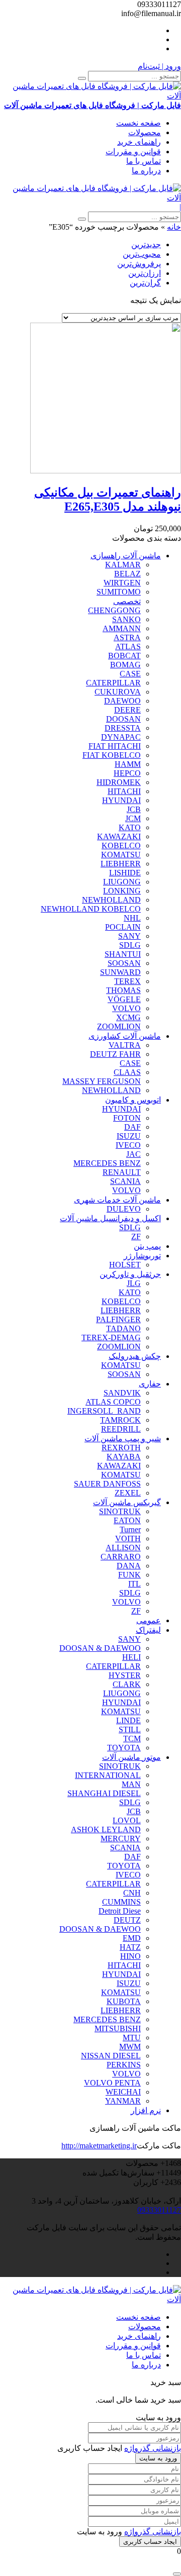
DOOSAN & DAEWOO (100, 1648)
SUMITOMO (119, 592)
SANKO (126, 619)
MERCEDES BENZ (107, 1163)
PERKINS (124, 2065)
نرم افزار (146, 2110)
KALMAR (123, 565)
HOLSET (125, 1265)
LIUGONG (122, 882)
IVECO (128, 1145)
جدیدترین (146, 244)
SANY (129, 936)
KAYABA (124, 1457)
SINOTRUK (120, 1511)
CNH (132, 1893)
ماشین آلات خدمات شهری (117, 1200)
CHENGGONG (114, 610)
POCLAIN (123, 927)
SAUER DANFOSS (107, 1484)
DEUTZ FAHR (115, 1054)
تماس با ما (144, 161)
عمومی (149, 1620)
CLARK (127, 1684)
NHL (132, 918)
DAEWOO (122, 701)
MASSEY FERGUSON (102, 1081)
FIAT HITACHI (115, 746)
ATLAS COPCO (113, 1402)
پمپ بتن (147, 1246)
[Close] (177, 2574)
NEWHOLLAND (111, 900)
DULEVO (124, 1209)
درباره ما (146, 171)
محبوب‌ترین (142, 254)
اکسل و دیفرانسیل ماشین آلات (110, 1218)
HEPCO (127, 773)
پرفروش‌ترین (139, 264)
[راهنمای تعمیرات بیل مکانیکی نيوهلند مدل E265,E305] (106, 471)
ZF (136, 1236)
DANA (129, 1566)
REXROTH (121, 1448)
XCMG (128, 1017)
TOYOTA (124, 1748)
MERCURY (121, 1839)
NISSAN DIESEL (111, 2056)
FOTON (127, 1118)
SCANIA (125, 1181)
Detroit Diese (120, 1911)
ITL (134, 1584)
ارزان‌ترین (145, 273)
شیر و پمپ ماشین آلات (123, 1439)
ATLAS (128, 647)
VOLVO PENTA (112, 2083)
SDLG (130, 945)
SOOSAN (124, 963)
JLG (134, 1283)
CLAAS (127, 1072)
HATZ (130, 1947)
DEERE (127, 710)
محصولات (145, 132)
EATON (127, 1520)
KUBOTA (124, 2001)
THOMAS (123, 990)
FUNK (129, 1575)
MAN (131, 1784)
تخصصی (127, 601)
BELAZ (127, 574)
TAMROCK (120, 1420)
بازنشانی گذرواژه (153, 2448)
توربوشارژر (142, 1256)
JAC (133, 1154)
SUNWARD (120, 972)
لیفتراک (148, 1630)
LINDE (128, 1720)
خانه (174, 227)
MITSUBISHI (118, 2028)
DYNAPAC (121, 737)
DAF (132, 1127)
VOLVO (126, 1008)
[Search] (82, 78)
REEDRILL (121, 1429)
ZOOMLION (119, 1026)
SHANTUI (123, 954)
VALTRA (125, 1045)
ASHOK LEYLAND (106, 1829)
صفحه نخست (139, 123)
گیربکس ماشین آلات (127, 1502)
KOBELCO (121, 846)
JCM (133, 818)
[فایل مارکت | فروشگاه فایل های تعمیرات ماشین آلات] (90, 198)
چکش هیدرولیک (135, 1356)
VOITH (128, 1539)
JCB (134, 809)
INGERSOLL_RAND (104, 1411)
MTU (132, 2038)
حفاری (150, 1384)
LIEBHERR (121, 864)
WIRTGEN (122, 583)
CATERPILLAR (113, 683)
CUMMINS (121, 1902)
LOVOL (127, 1820)
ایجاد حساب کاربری (150, 2542)
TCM (132, 1739)
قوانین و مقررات (133, 152)
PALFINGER (118, 1319)
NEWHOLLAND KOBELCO (91, 909)
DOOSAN (123, 719)
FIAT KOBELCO (112, 755)
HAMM (128, 764)
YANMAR (123, 2101)
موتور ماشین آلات (131, 1757)
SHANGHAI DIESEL (104, 1793)
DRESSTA (123, 728)
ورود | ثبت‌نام (159, 66)
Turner (130, 1529)
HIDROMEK (119, 782)
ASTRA (127, 637)
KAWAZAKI (119, 836)
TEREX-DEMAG (111, 1337)
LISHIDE (125, 873)
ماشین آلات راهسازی (126, 556)
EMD (132, 1938)
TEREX (127, 981)
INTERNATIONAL (108, 1775)
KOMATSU (121, 855)
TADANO (123, 1328)
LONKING (122, 891)
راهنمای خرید (139, 142)
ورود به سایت (158, 2458)
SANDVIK (122, 1393)
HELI (131, 1657)
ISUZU (129, 1136)
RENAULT (122, 1172)
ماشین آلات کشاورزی (125, 1036)
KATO (130, 827)
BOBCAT (124, 656)
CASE (130, 674)
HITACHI (124, 791)
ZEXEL (128, 1493)
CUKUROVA (118, 692)
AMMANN (122, 628)
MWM (130, 2047)
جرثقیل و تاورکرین (130, 1274)
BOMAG (125, 665)
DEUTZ (127, 1920)
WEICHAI (123, 2092)
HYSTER (125, 1675)
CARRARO (121, 1557)
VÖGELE (124, 999)
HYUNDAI (121, 800)
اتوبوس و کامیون (133, 1100)
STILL (130, 1729)
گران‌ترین (145, 283)
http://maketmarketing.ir (99, 2146)
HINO (130, 1956)
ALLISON (123, 1548)
